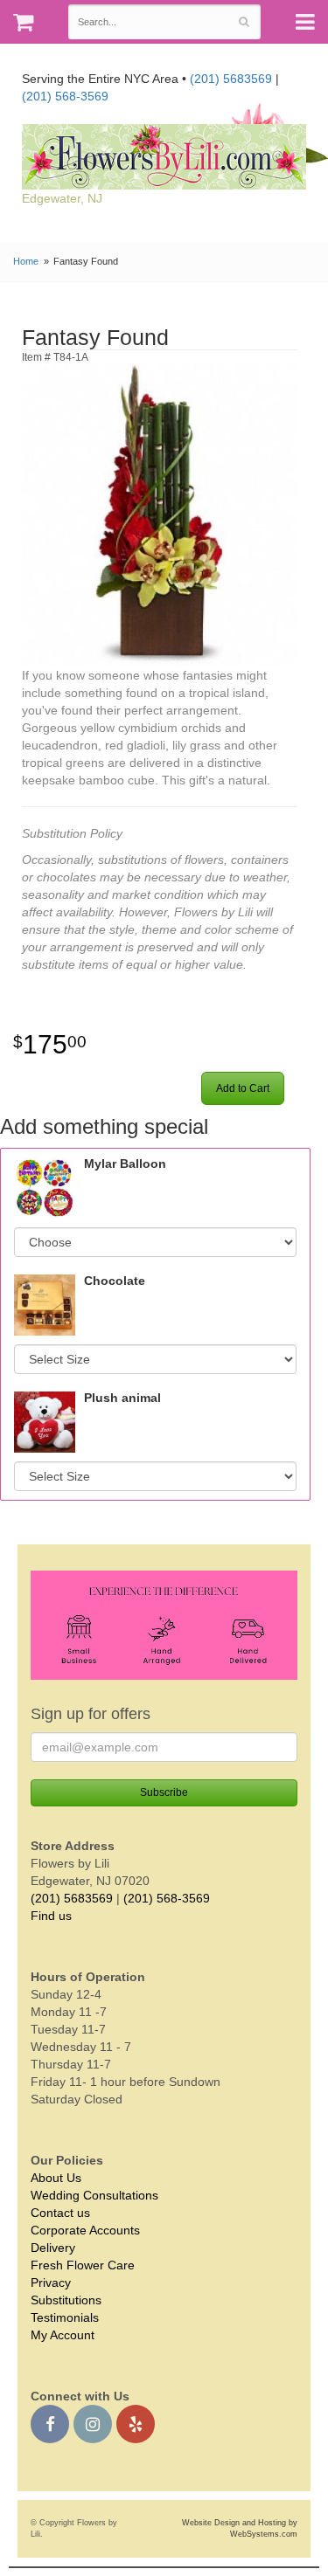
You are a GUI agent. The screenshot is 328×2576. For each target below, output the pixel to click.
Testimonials (65, 2317)
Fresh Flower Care (83, 2265)
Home (26, 261)
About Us (56, 2178)
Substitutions (66, 2300)
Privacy (51, 2282)
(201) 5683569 (231, 79)
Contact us (60, 2213)
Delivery (53, 2248)
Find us (51, 1916)
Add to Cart (243, 1088)
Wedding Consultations (94, 2195)
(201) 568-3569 (65, 96)
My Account (63, 2335)
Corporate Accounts (85, 2230)
